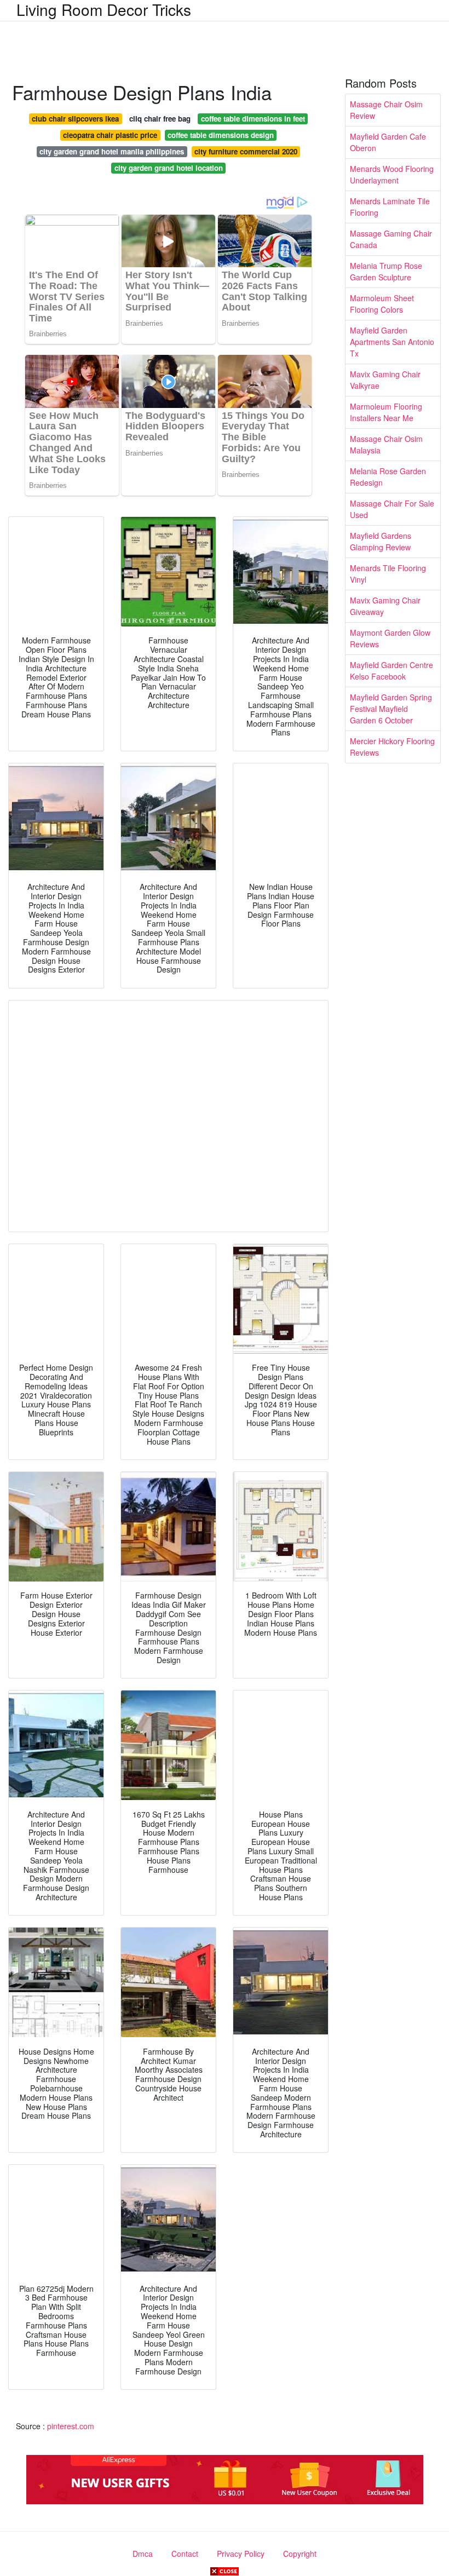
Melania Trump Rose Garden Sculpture (386, 271)
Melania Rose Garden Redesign (388, 477)
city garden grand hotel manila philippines (112, 151)
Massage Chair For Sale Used (392, 509)
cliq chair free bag (160, 119)
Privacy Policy (241, 2554)
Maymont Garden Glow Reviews (390, 638)
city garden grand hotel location (169, 168)
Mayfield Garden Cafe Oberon (388, 142)
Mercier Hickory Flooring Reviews (392, 747)
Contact (185, 2554)
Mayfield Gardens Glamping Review (381, 541)
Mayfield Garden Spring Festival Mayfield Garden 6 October (391, 709)
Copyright (300, 2554)
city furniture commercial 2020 (246, 151)
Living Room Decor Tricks (104, 9)
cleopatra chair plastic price (110, 135)
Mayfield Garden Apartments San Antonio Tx (392, 342)
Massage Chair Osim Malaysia (386, 444)
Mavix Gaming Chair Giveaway (385, 606)
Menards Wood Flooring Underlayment (392, 174)
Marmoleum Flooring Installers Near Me (386, 412)
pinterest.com (71, 2426)
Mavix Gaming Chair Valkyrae (385, 380)
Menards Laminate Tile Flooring (390, 207)
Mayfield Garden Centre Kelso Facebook (392, 671)
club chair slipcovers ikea (75, 119)
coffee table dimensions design (221, 135)
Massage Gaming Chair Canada (391, 239)
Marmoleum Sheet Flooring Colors (382, 304)
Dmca (143, 2554)
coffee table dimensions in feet (253, 119)
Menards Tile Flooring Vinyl (388, 574)
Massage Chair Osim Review (386, 110)
